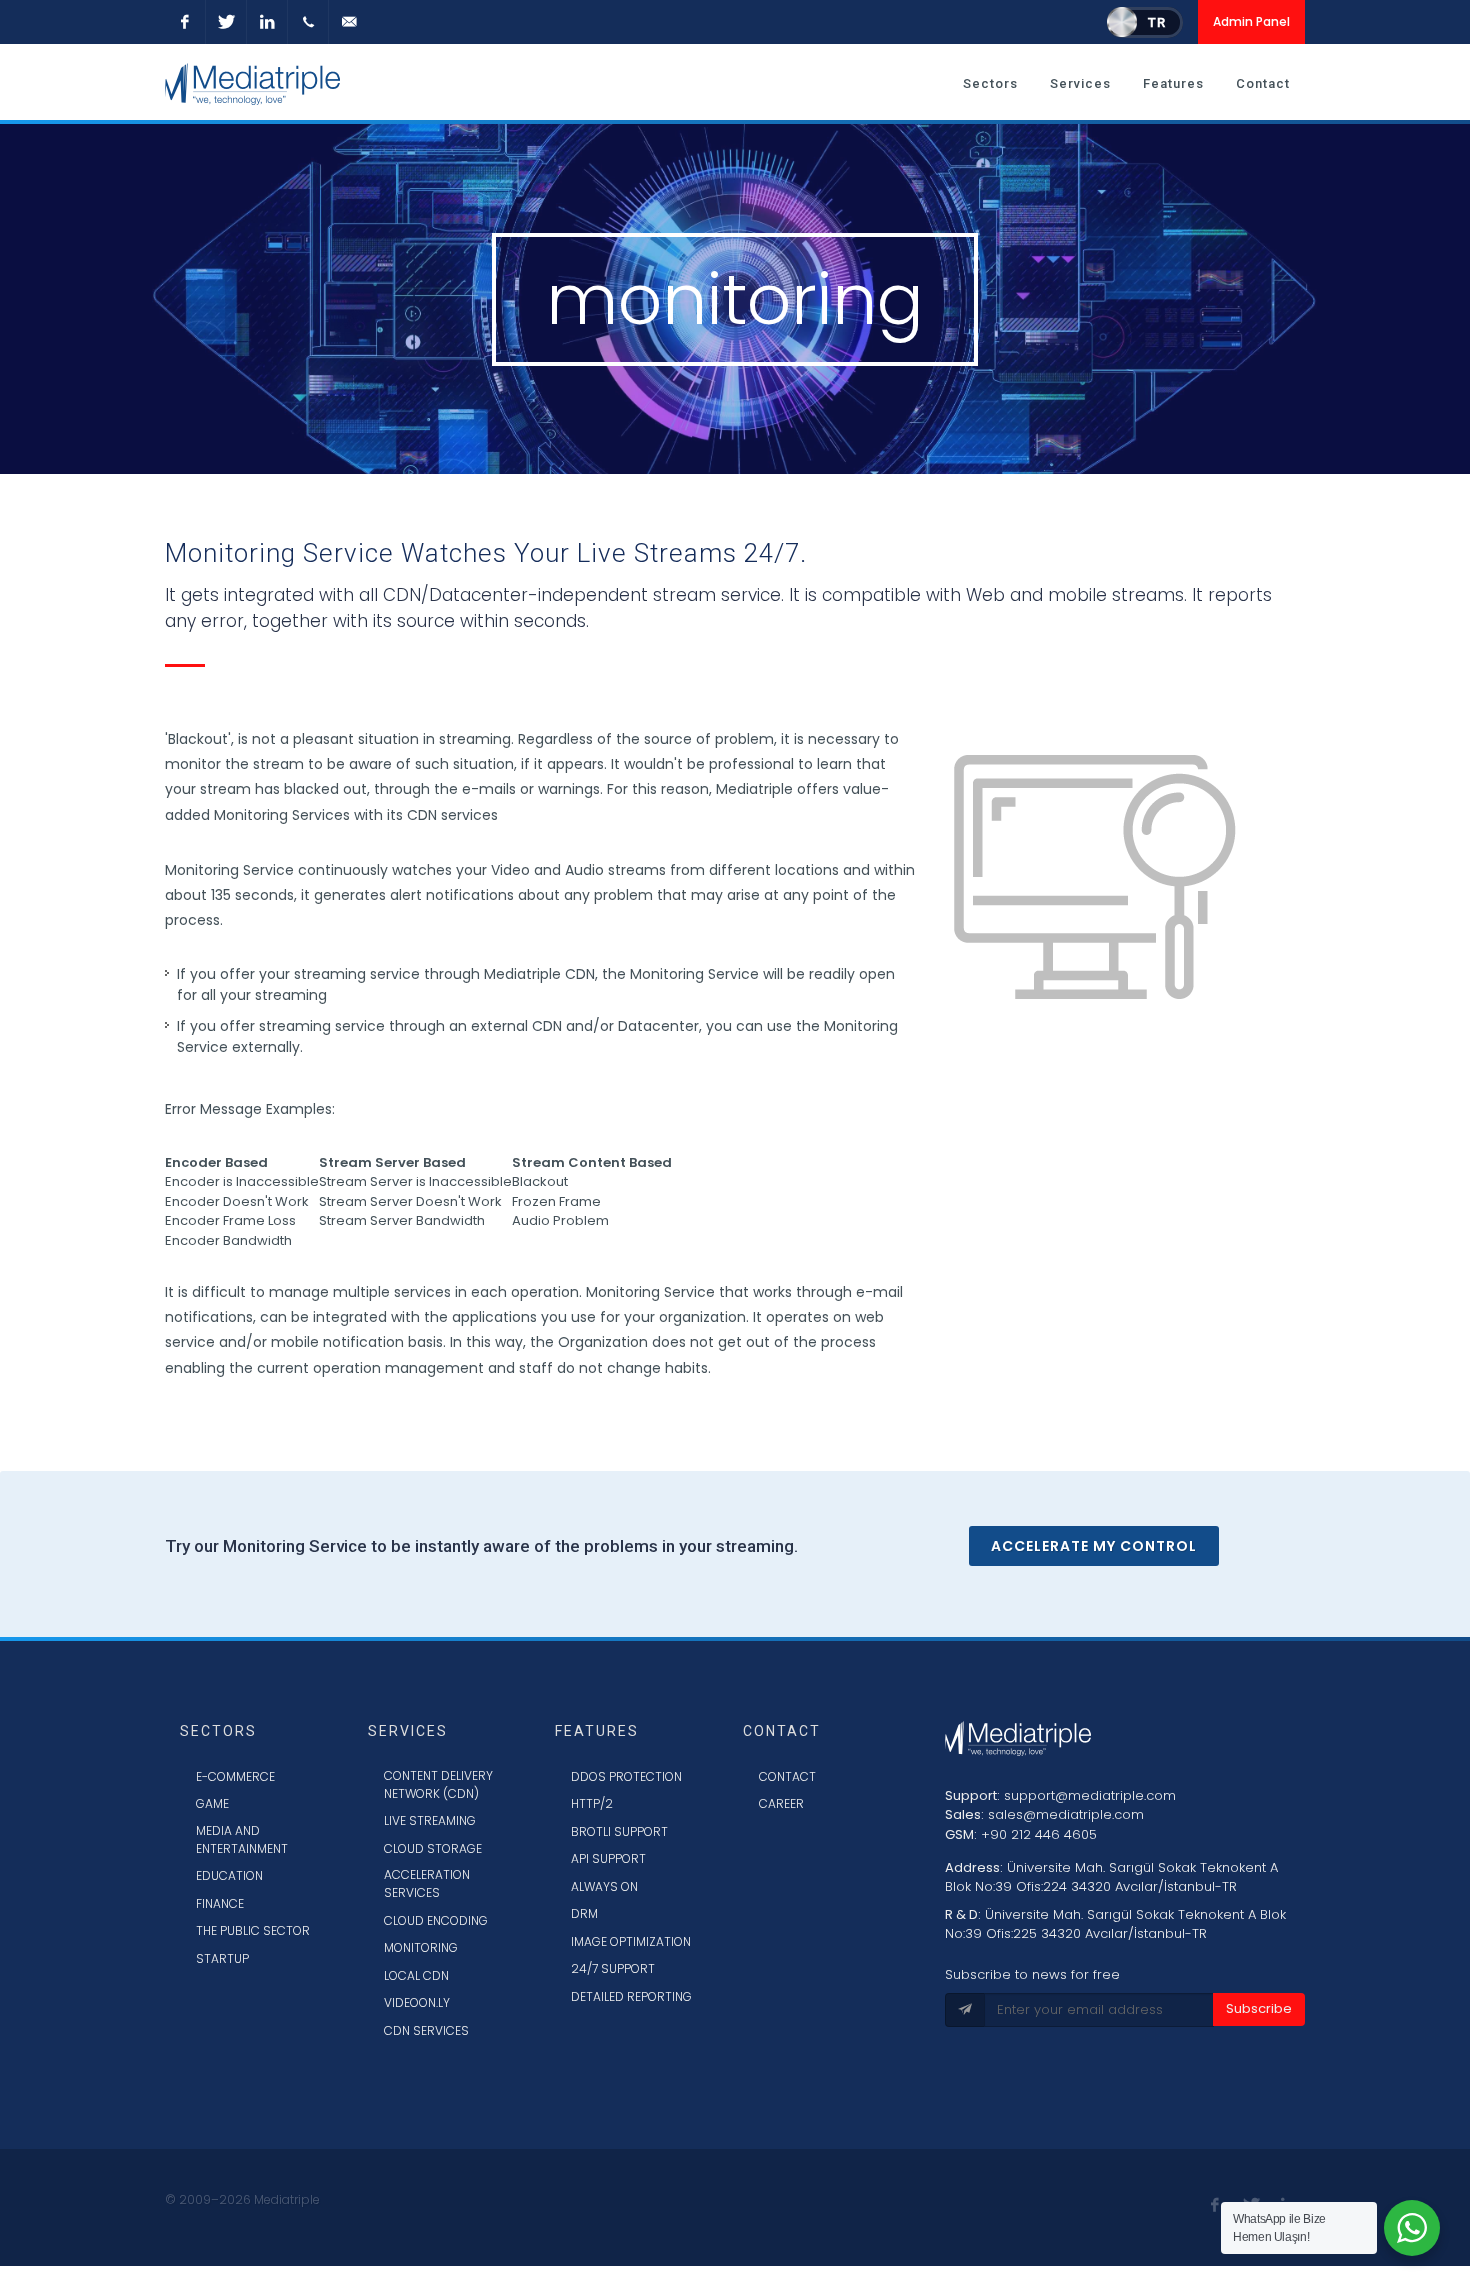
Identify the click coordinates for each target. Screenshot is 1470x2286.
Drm (584, 1913)
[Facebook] (185, 22)
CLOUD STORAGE (433, 1848)
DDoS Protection (626, 1776)
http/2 (592, 1803)
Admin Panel (1251, 21)
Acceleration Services (427, 1883)
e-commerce (235, 1776)
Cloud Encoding (436, 1920)
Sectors (990, 83)
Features (1173, 83)
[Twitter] (226, 22)
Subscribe (1259, 2008)
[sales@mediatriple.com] (349, 22)
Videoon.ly (417, 2002)
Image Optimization (631, 1941)
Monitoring (421, 1947)
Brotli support (619, 1831)
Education (229, 1875)
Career (781, 1803)
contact (787, 1776)
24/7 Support (613, 1968)
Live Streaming (430, 1820)
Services (1080, 83)
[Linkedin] (267, 22)
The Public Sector (253, 1930)
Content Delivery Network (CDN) (438, 1784)
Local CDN (416, 1975)
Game (212, 1803)
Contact (1263, 83)
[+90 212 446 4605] (308, 22)
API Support (608, 1858)
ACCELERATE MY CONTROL (1094, 1546)
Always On (604, 1886)
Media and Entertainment (242, 1839)
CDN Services (426, 2030)
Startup (222, 1958)
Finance (220, 1903)
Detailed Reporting (631, 1996)
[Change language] (1145, 22)
